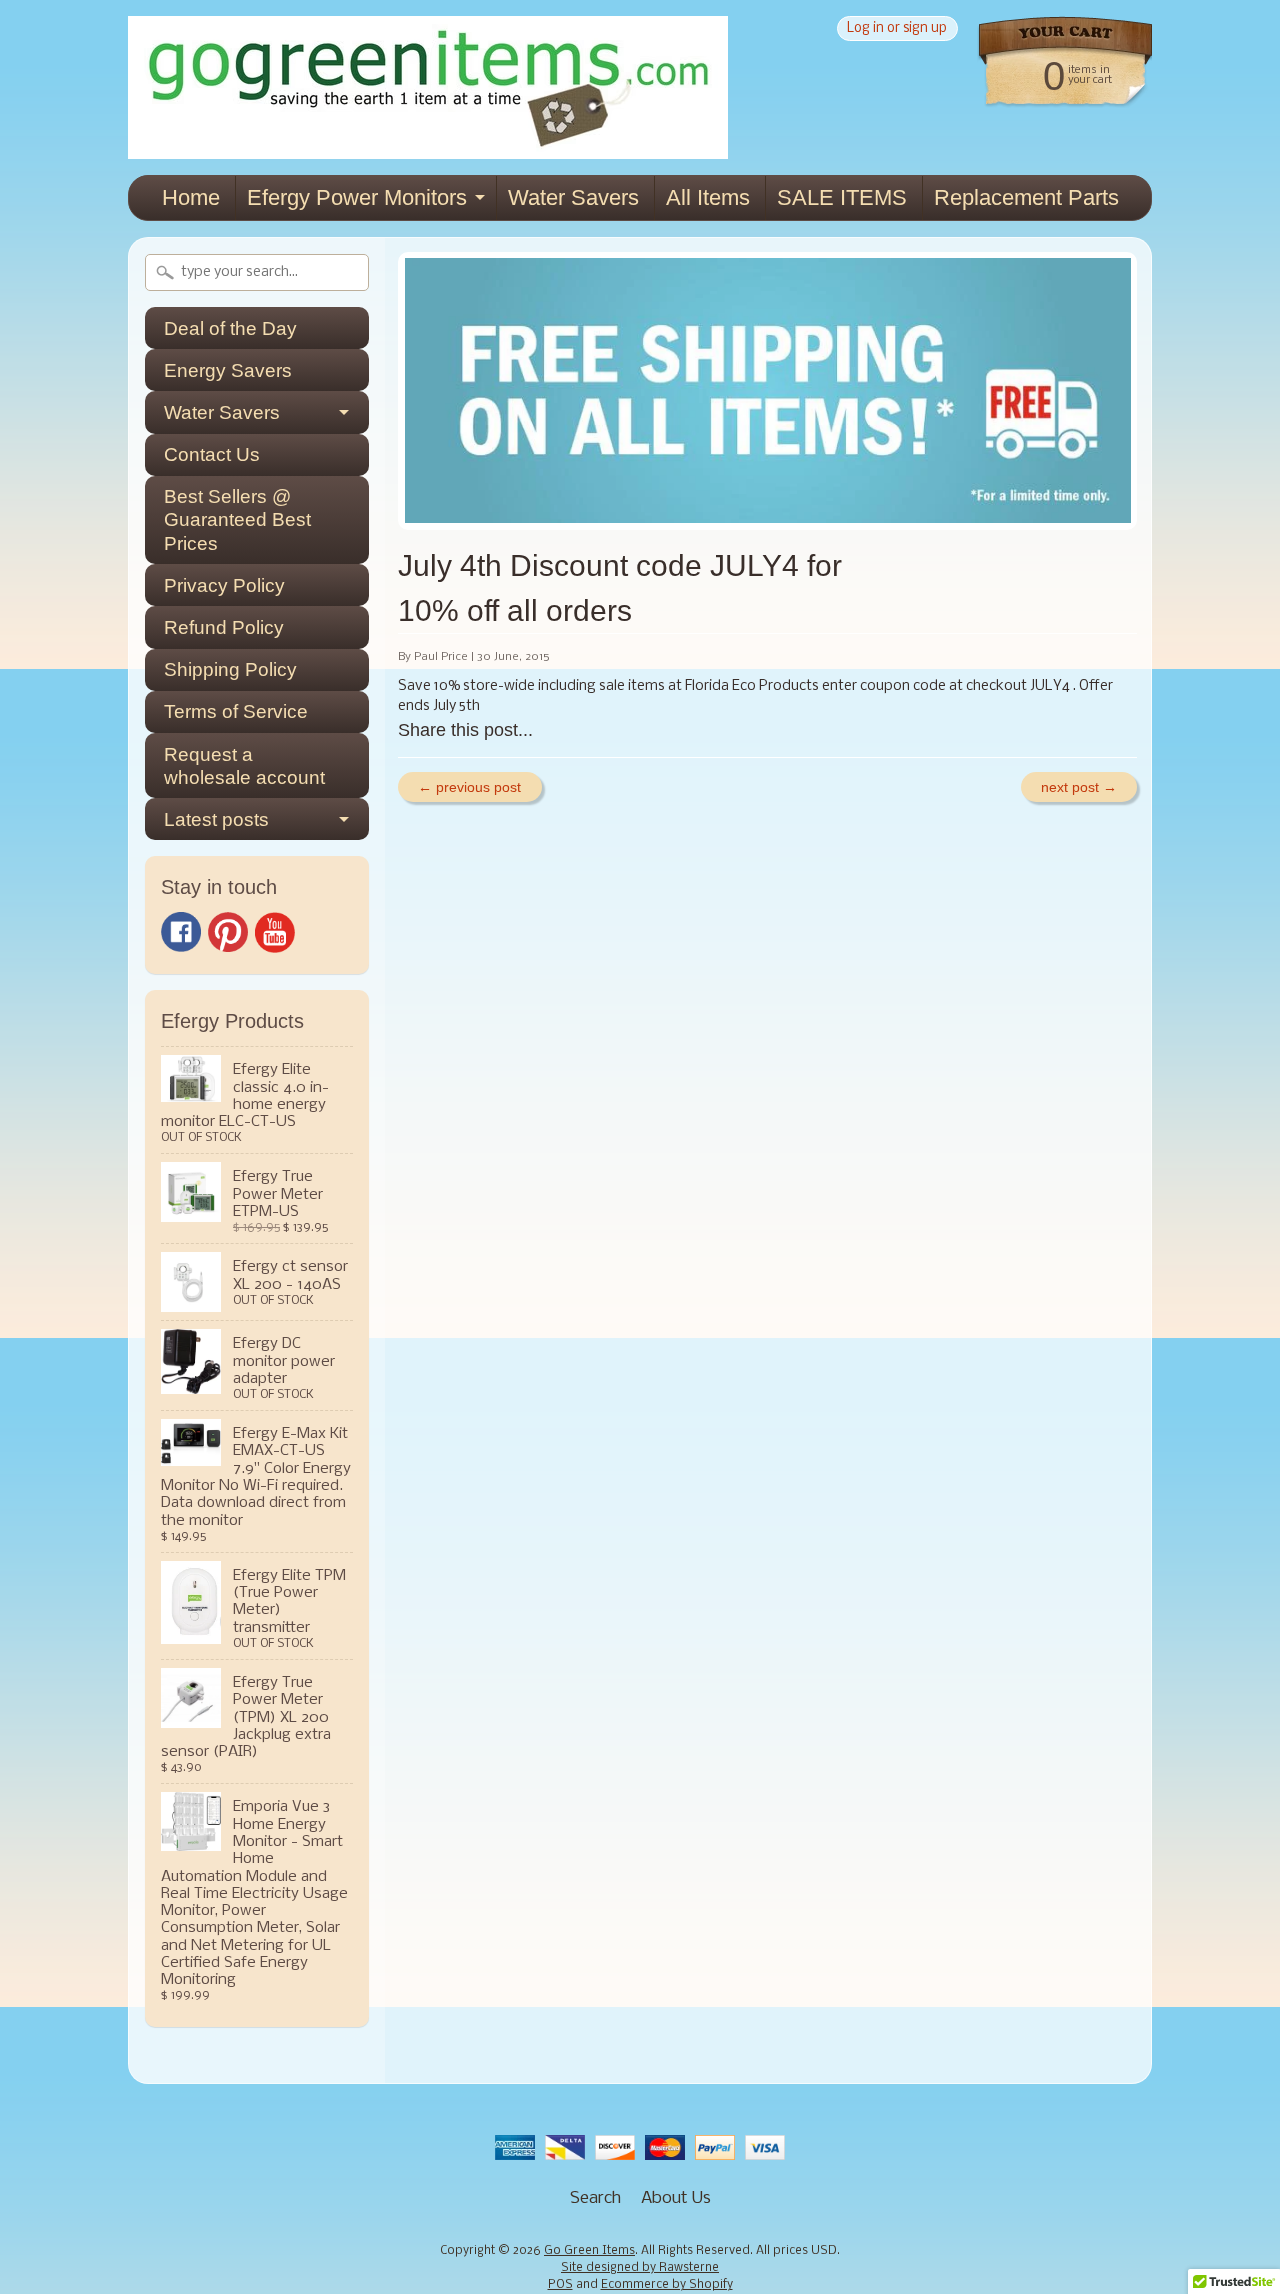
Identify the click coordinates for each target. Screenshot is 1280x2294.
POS (560, 2285)
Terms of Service (236, 711)
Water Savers (573, 197)
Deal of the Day (230, 328)
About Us (676, 2198)
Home (191, 197)
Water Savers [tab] (222, 412)
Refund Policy (224, 627)
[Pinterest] (228, 932)
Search (595, 2198)
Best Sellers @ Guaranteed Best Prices (237, 519)
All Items (708, 197)
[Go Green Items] (428, 145)
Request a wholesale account (244, 766)
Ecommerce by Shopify (667, 2285)
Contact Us (212, 454)
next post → (1079, 787)
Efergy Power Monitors (357, 197)
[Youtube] (275, 932)
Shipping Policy (230, 669)
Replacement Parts (1026, 197)
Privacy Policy (224, 585)
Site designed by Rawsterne (640, 2268)
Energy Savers (228, 370)
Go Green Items (589, 2251)
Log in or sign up (897, 28)
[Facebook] (181, 932)
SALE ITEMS (842, 197)
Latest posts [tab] (216, 819)
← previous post (469, 787)
